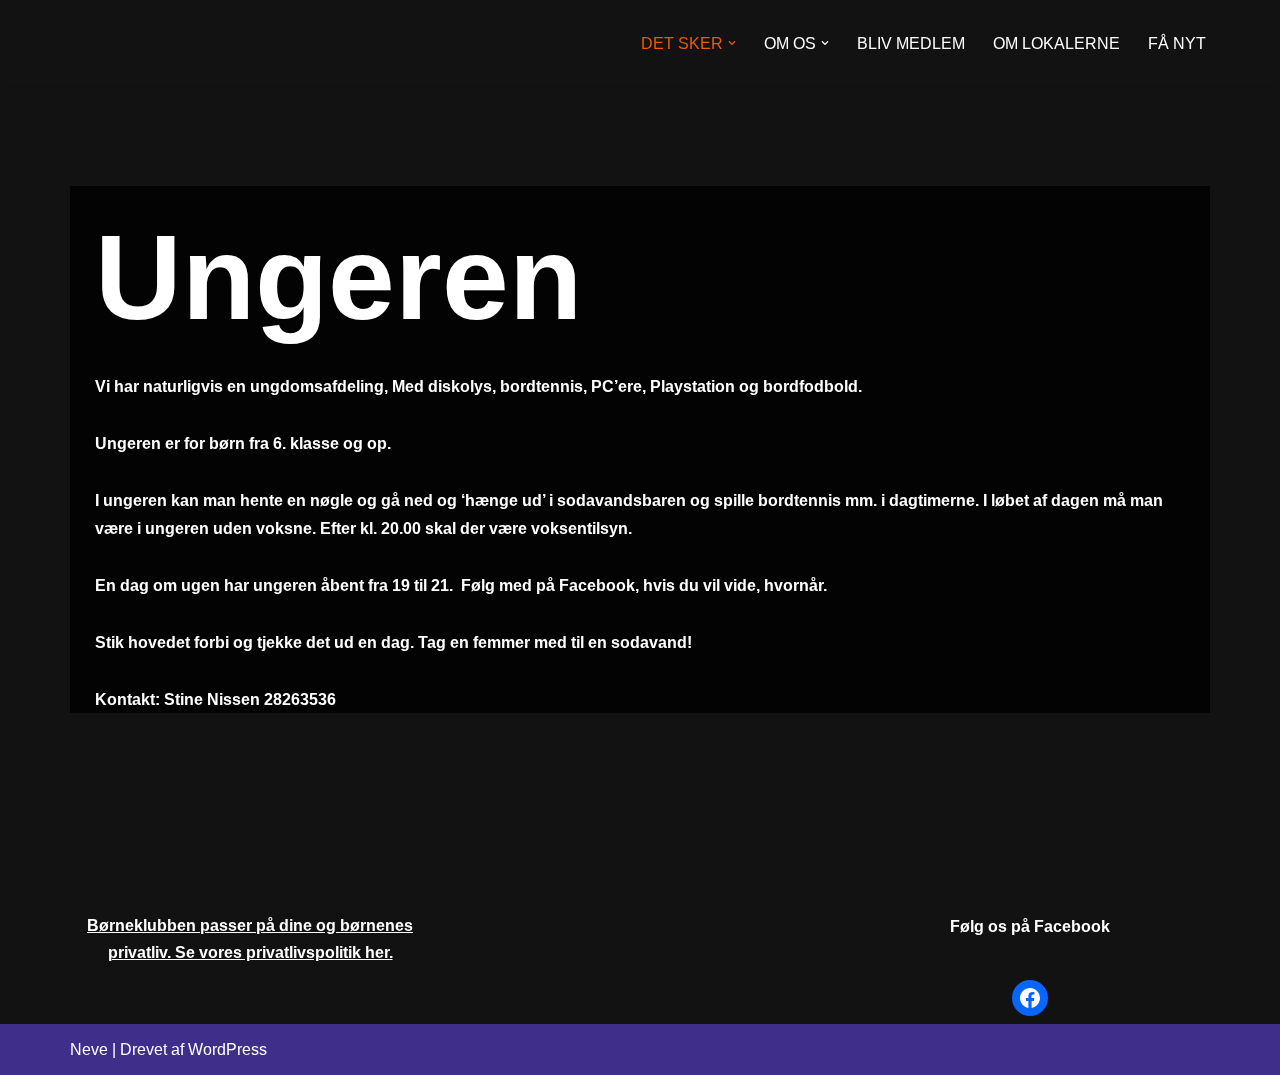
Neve (89, 1049)
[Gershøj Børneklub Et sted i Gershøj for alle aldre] (170, 43)
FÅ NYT (1177, 43)
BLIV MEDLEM (911, 43)
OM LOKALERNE (1056, 43)
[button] (732, 43)
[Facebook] (1030, 998)
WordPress (227, 1049)
